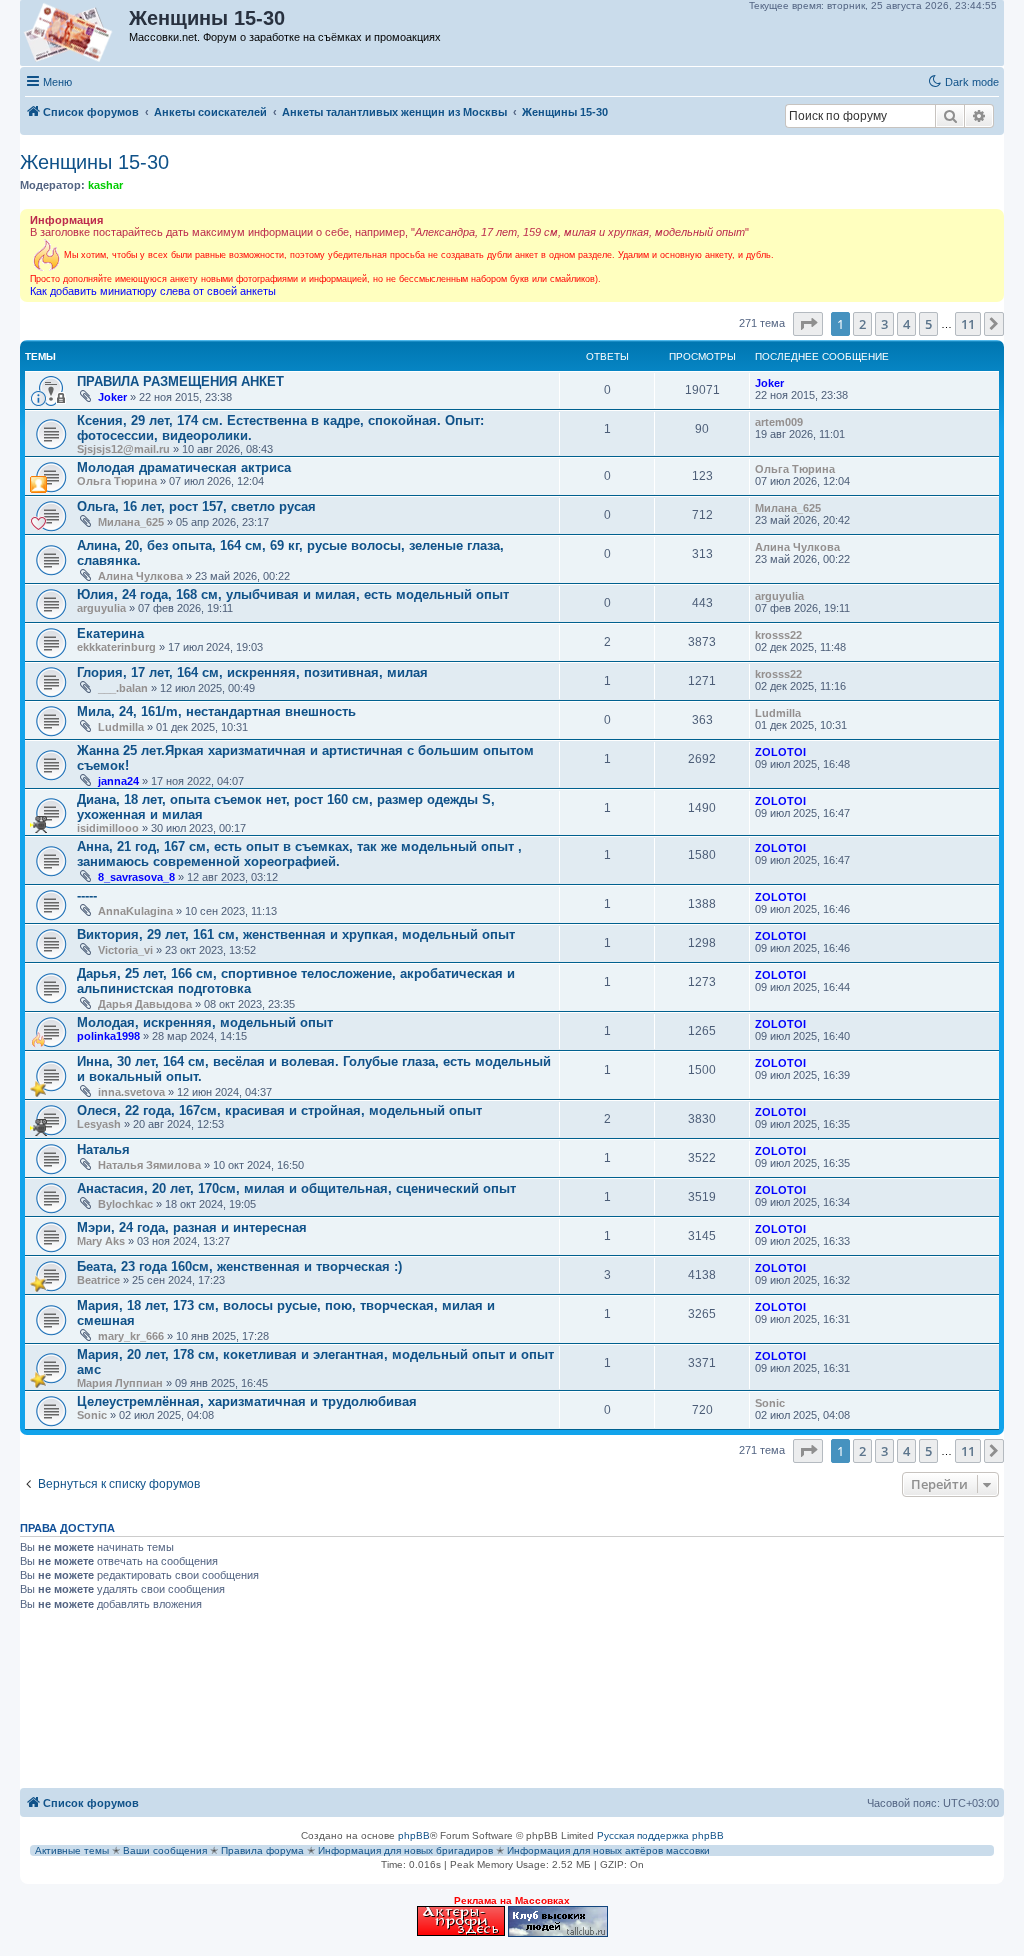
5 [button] (928, 324)
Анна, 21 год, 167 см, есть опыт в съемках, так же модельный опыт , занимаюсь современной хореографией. (299, 854)
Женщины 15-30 (94, 162)
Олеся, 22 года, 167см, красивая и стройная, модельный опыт (279, 1110)
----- (87, 895)
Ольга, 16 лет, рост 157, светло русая (196, 506)
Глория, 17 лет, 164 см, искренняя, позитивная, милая (252, 672)
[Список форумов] (75, 33)
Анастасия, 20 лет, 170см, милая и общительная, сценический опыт (296, 1188)
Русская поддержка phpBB (660, 1835)
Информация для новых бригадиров (405, 1850)
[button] (808, 324)
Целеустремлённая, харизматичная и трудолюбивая (247, 1401)
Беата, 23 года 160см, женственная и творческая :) (239, 1266)
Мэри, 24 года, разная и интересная (192, 1227)
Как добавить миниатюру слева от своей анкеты (153, 291)
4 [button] (906, 324)
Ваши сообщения (165, 1850)
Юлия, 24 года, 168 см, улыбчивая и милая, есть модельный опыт (293, 594)
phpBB (414, 1835)
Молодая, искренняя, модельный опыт (205, 1022)
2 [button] (862, 324)
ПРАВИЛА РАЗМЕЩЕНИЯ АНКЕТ (180, 381)
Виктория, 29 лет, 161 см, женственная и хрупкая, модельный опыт (296, 934)
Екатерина (110, 633)
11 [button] (968, 324)
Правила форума (262, 1850)
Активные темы (72, 1850)
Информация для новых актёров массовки (608, 1850)
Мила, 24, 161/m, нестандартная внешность (216, 711)
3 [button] (884, 324)
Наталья (103, 1149)
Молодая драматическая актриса (184, 467)
